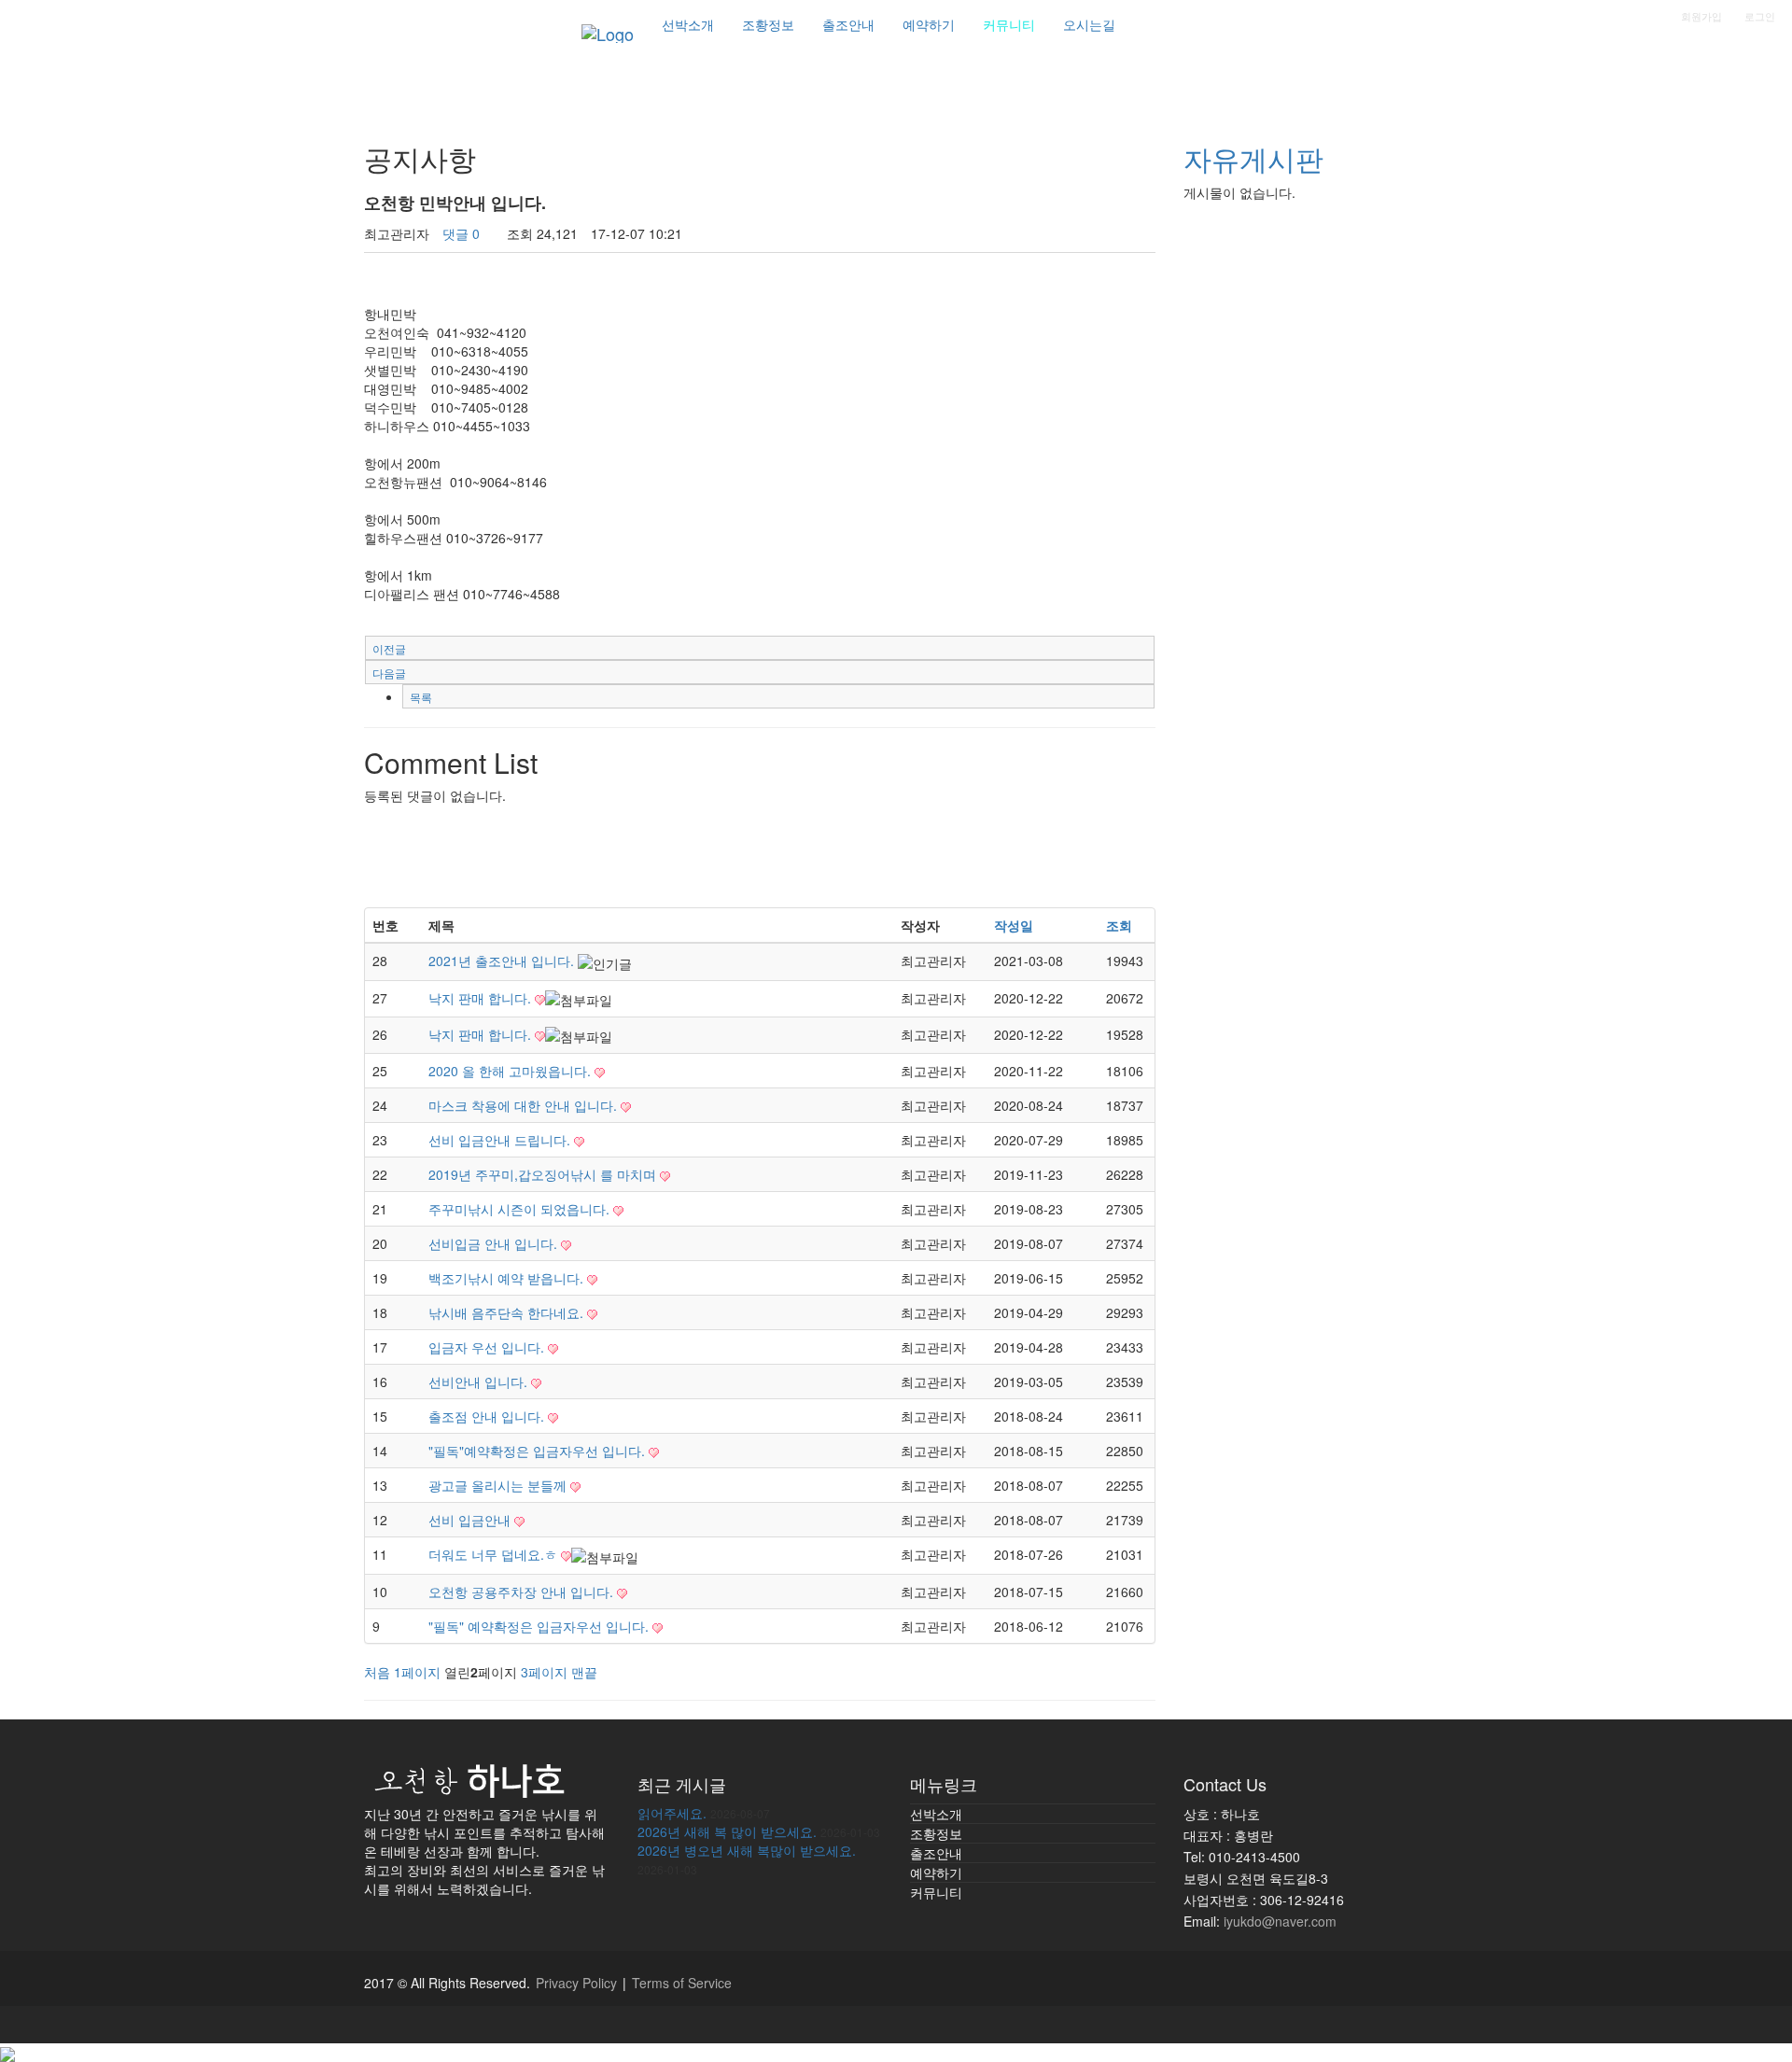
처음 (377, 1672)
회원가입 (1701, 16)
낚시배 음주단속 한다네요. (508, 1312)
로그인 (1760, 16)
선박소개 (936, 1814)
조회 (1119, 925)
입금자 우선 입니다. (488, 1347)
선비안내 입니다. (480, 1382)
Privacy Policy (576, 1983)
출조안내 (936, 1853)
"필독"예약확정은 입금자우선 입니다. (539, 1451)
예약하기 (936, 1873)
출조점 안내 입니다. (488, 1416)
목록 (421, 697)
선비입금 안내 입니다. (495, 1243)
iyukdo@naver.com (1280, 1921)
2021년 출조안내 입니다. (503, 961)
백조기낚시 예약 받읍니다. (508, 1278)
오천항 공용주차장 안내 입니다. (523, 1592)
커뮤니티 (936, 1892)
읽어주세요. (672, 1813)
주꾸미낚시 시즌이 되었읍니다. (521, 1209)
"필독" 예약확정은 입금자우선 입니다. (540, 1626)
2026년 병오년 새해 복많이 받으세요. (747, 1850)
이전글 (389, 648)
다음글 (389, 673)
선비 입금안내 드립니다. (501, 1140)
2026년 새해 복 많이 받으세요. (727, 1831)
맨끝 (584, 1672)
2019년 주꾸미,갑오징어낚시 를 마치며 (544, 1174)
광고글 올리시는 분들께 (499, 1485)
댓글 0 (461, 233)
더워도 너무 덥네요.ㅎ (495, 1554)
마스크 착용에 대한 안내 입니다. (525, 1105)
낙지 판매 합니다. (482, 998)
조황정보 (936, 1833)
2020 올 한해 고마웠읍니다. (511, 1071)
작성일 (1014, 925)
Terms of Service (682, 1983)
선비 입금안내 (471, 1520)
